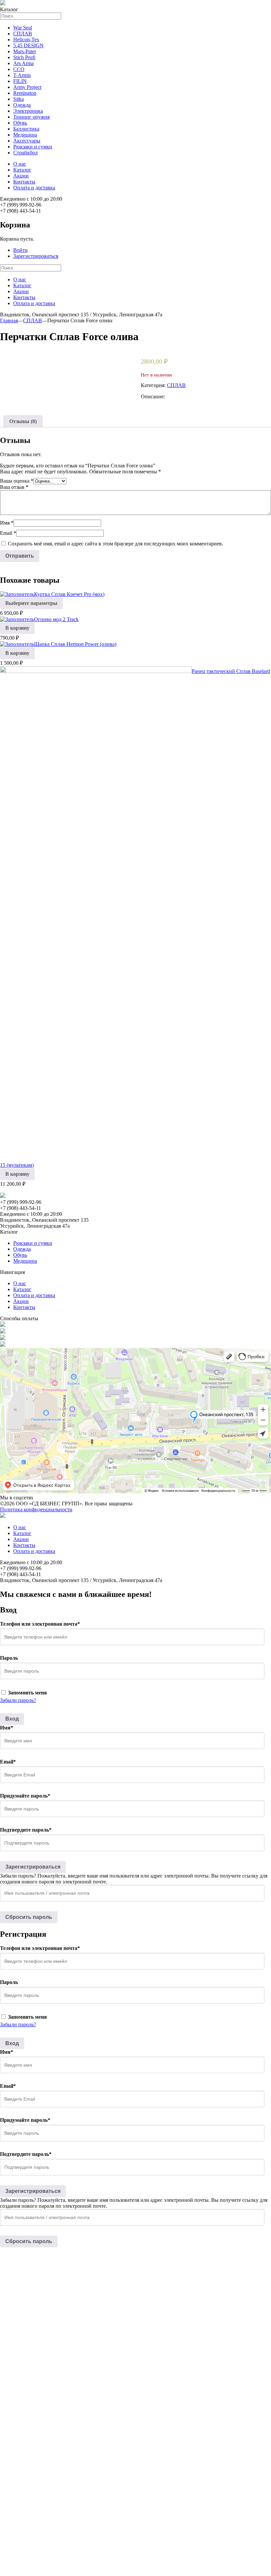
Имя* (7, 1728)
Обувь (20, 123)
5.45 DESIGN (28, 45)
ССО (19, 69)
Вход (12, 1719)
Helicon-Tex (26, 40)
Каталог (22, 170)
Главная (9, 320)
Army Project (27, 87)
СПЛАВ (23, 34)
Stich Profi (24, 57)
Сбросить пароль (29, 1917)
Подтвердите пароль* (26, 1830)
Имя (7, 523)
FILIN (20, 81)
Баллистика (26, 129)
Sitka (19, 99)
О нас (20, 164)
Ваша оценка (17, 481)
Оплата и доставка (34, 188)
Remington (25, 93)
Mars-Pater (25, 51)
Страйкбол (25, 153)
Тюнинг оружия (31, 117)
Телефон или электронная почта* (40, 1624)
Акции (21, 176)
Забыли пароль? (18, 1700)
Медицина (25, 135)
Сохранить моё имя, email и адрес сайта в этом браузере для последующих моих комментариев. (116, 544)
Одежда (22, 105)
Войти (20, 250)
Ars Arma (23, 63)
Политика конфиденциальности (36, 1509)
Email (8, 533)
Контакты (24, 182)
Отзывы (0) (23, 421)
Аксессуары (27, 141)
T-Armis (22, 75)
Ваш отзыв (14, 487)
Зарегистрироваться (36, 256)
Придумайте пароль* (25, 1796)
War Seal (23, 28)
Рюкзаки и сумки (33, 147)
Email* (8, 1762)
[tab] (23, 421)
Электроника (28, 111)
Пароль (9, 1658)
